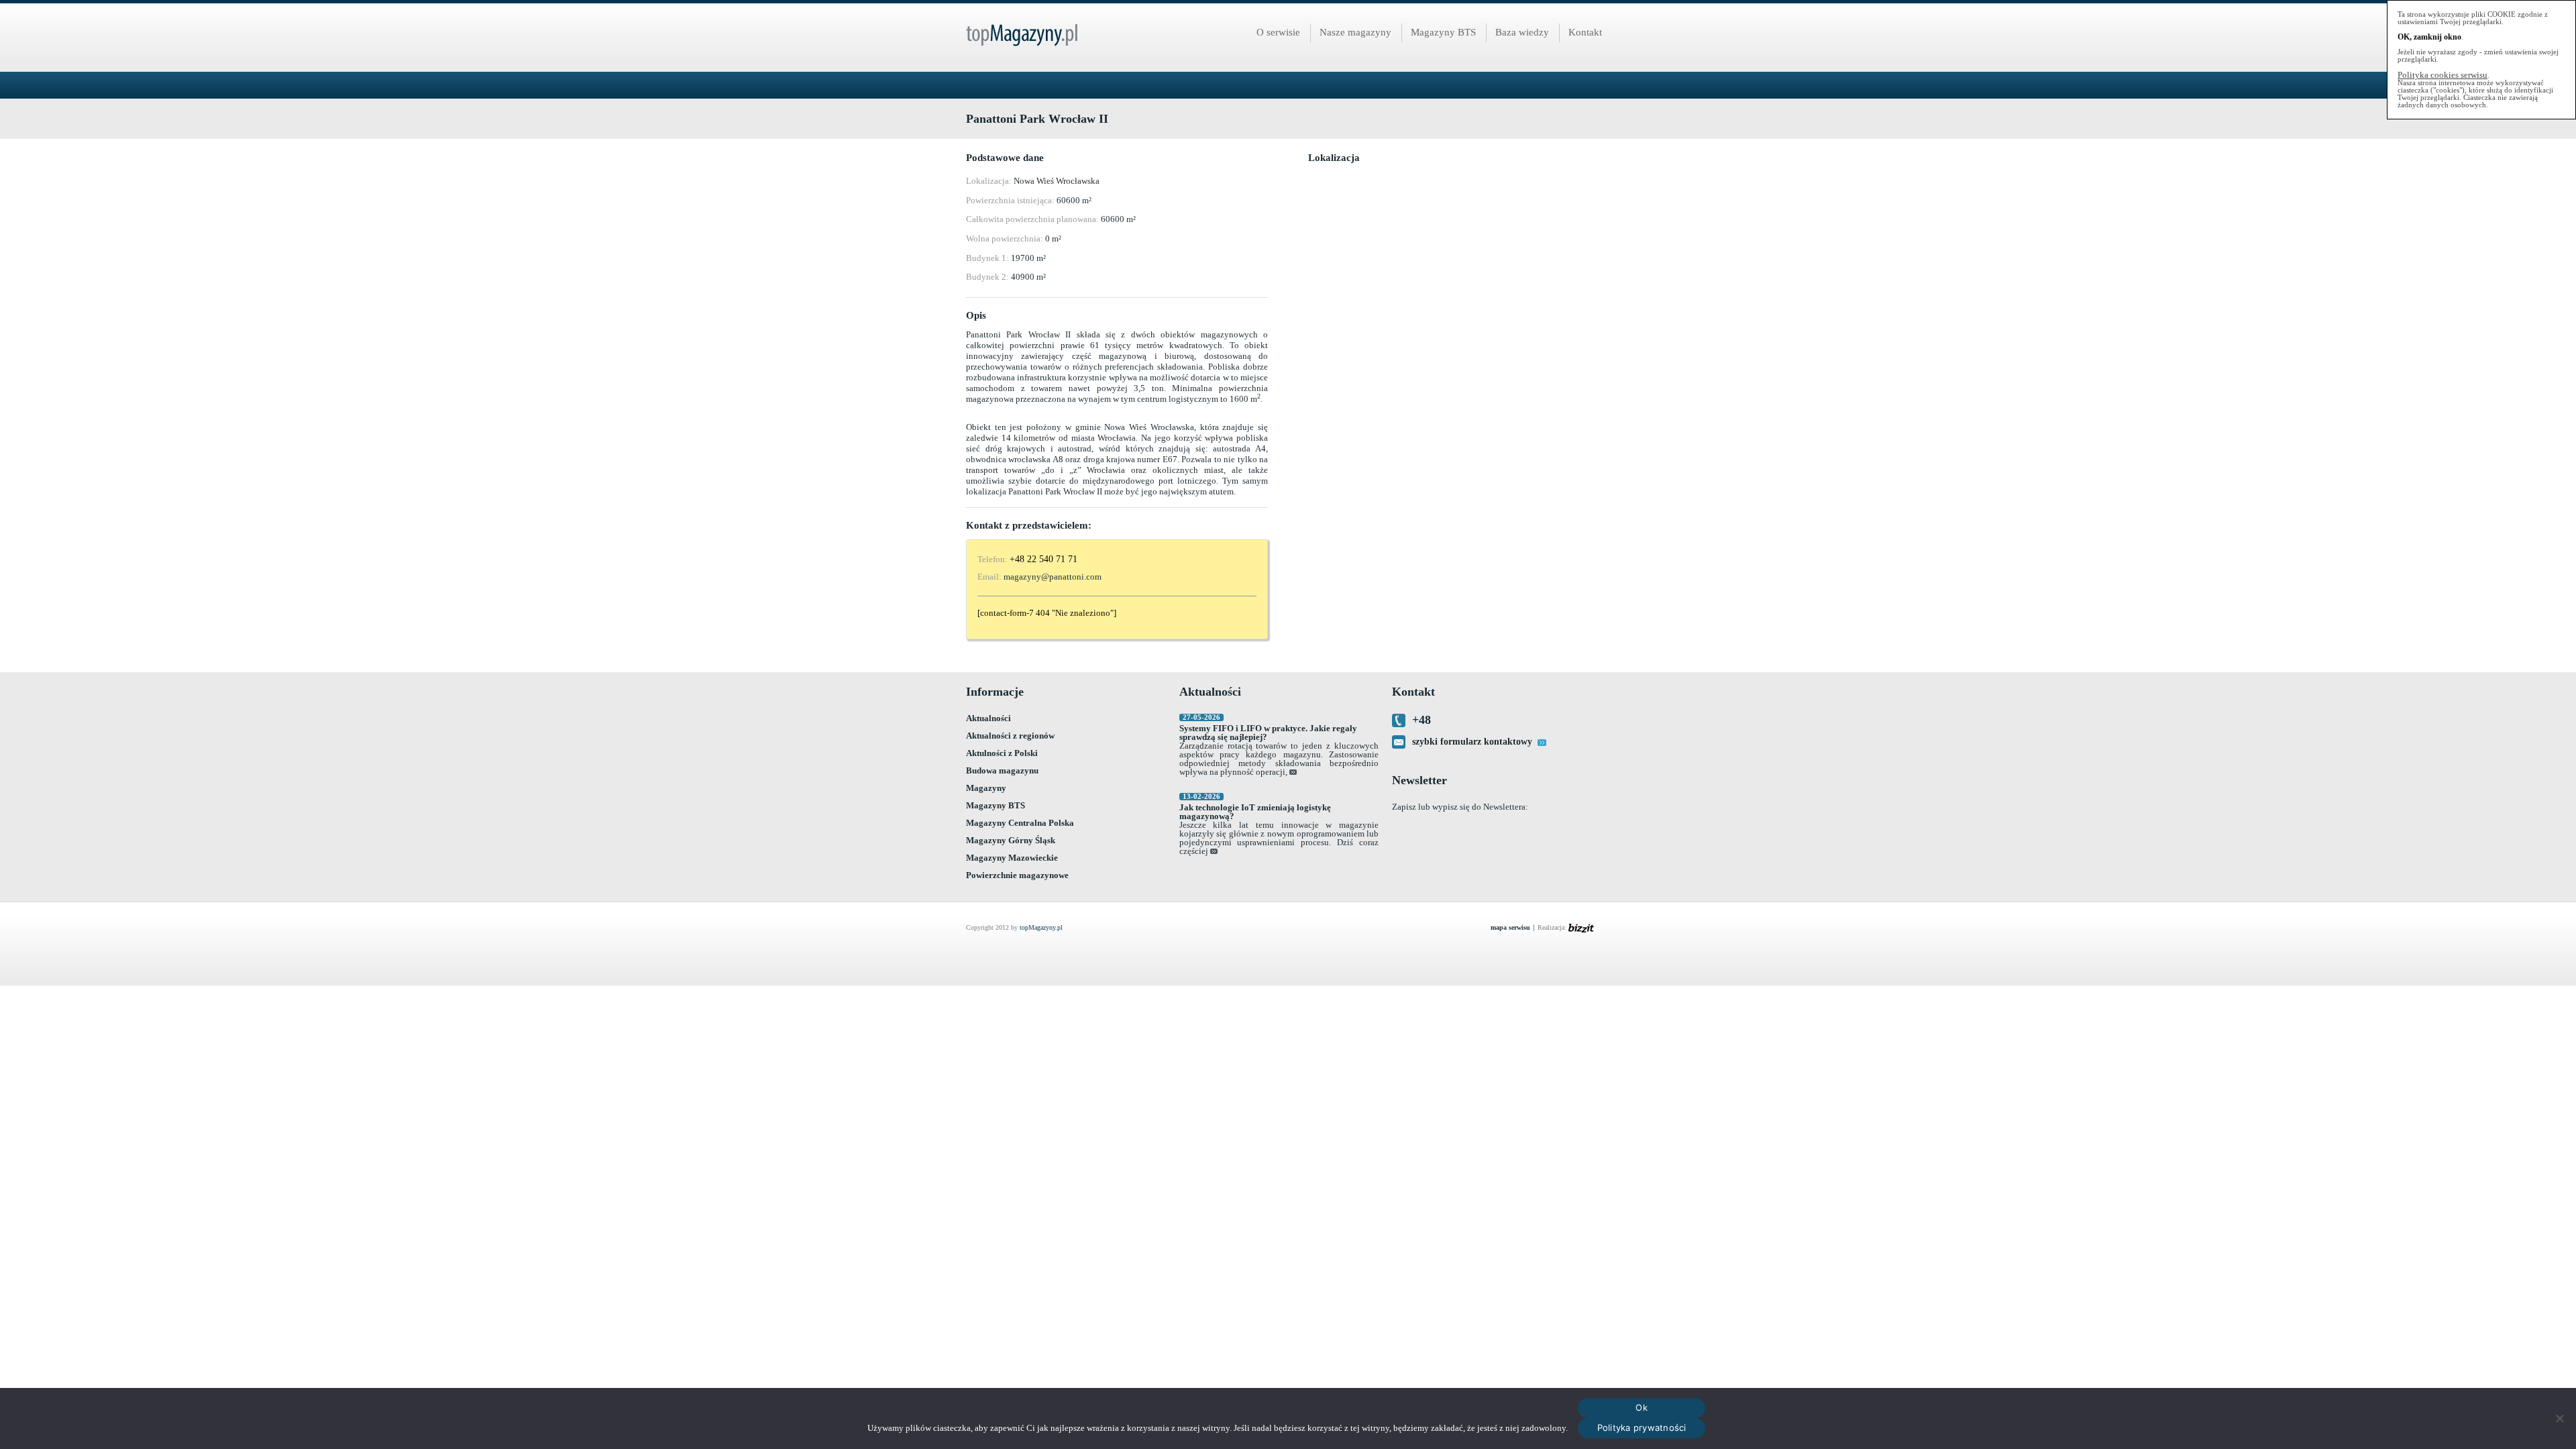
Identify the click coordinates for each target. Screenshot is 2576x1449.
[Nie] (2559, 1418)
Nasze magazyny (1355, 32)
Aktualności (988, 718)
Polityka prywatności (1642, 1428)
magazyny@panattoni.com (1053, 577)
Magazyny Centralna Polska (1020, 823)
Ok (1642, 1407)
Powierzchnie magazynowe (1017, 875)
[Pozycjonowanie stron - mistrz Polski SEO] (1589, 928)
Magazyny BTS (1443, 32)
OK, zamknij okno (2429, 37)
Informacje (995, 692)
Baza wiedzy (1522, 32)
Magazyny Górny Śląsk (1011, 840)
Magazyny (986, 788)
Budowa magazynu (1002, 770)
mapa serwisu (1510, 928)
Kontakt (1585, 32)
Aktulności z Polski (1002, 753)
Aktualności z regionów (1010, 736)
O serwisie (1278, 32)
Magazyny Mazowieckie (1012, 858)
